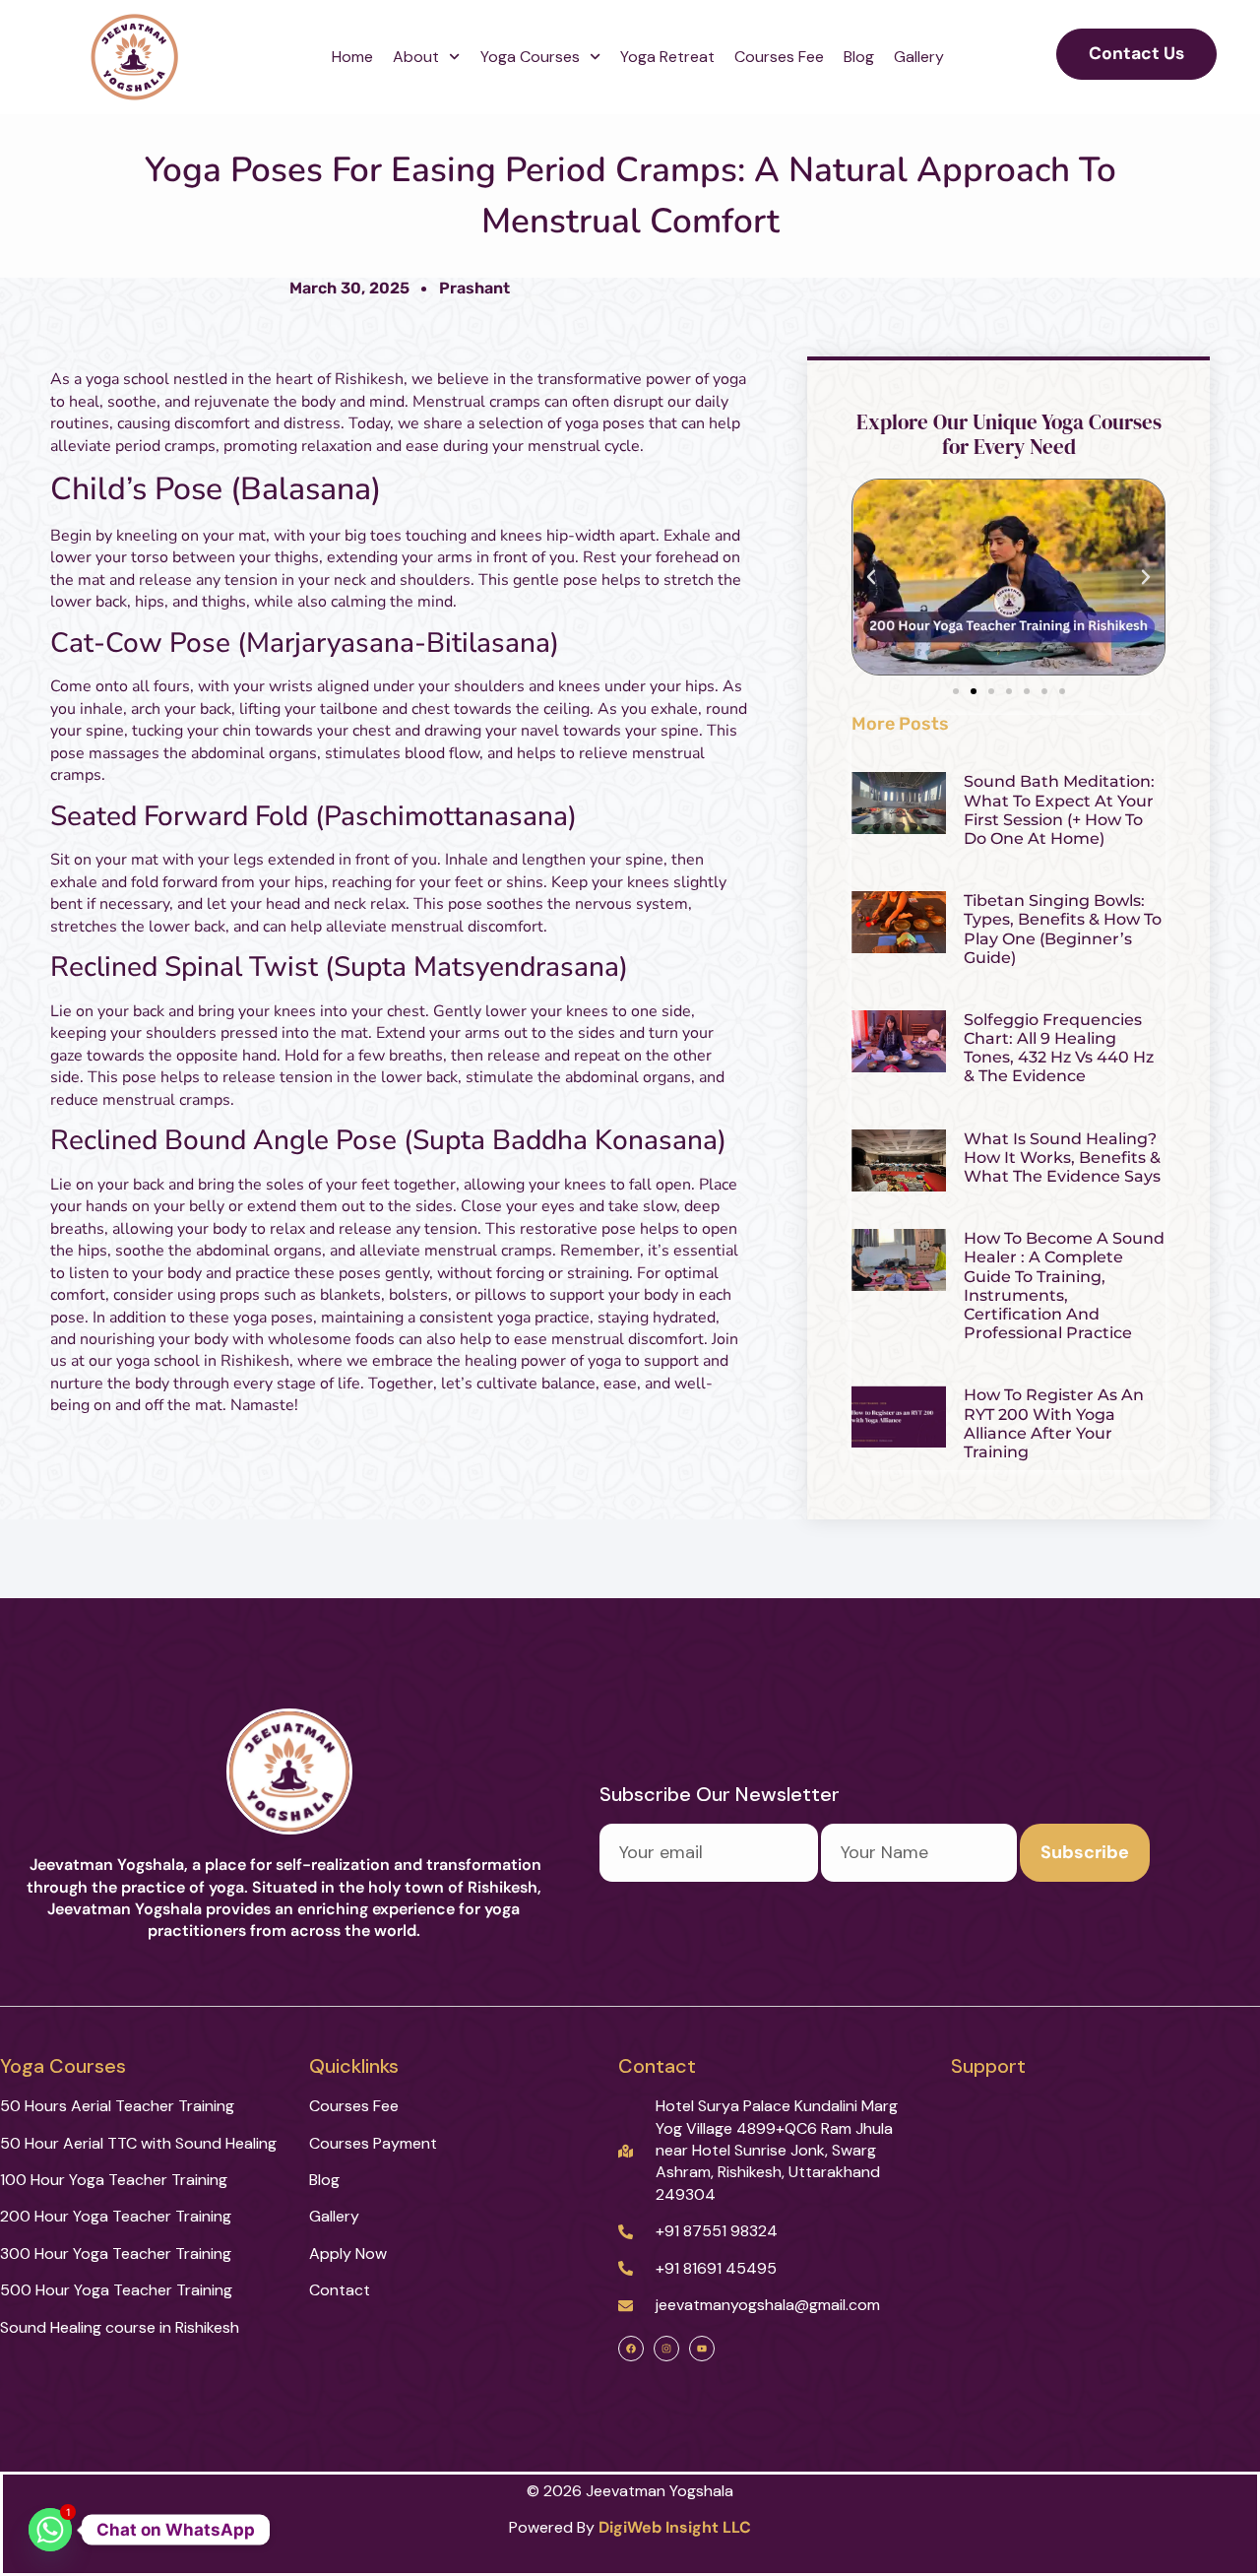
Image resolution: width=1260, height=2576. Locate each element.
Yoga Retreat (667, 57)
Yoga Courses (530, 57)
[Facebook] (631, 2349)
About (416, 57)
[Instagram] (666, 2349)
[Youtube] (702, 2349)
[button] (871, 577)
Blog (859, 57)
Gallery (921, 57)
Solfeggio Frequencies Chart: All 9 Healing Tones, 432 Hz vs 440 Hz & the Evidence (1059, 1048)
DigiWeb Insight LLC (675, 2527)
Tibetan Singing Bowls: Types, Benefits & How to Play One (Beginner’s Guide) (1063, 929)
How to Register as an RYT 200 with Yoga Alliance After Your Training (1054, 1423)
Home (352, 57)
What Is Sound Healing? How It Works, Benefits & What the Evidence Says (1062, 1158)
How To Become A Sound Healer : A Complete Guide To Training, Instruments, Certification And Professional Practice (1064, 1286)
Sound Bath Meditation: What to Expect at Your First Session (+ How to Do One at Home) (1059, 810)
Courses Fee (779, 57)
